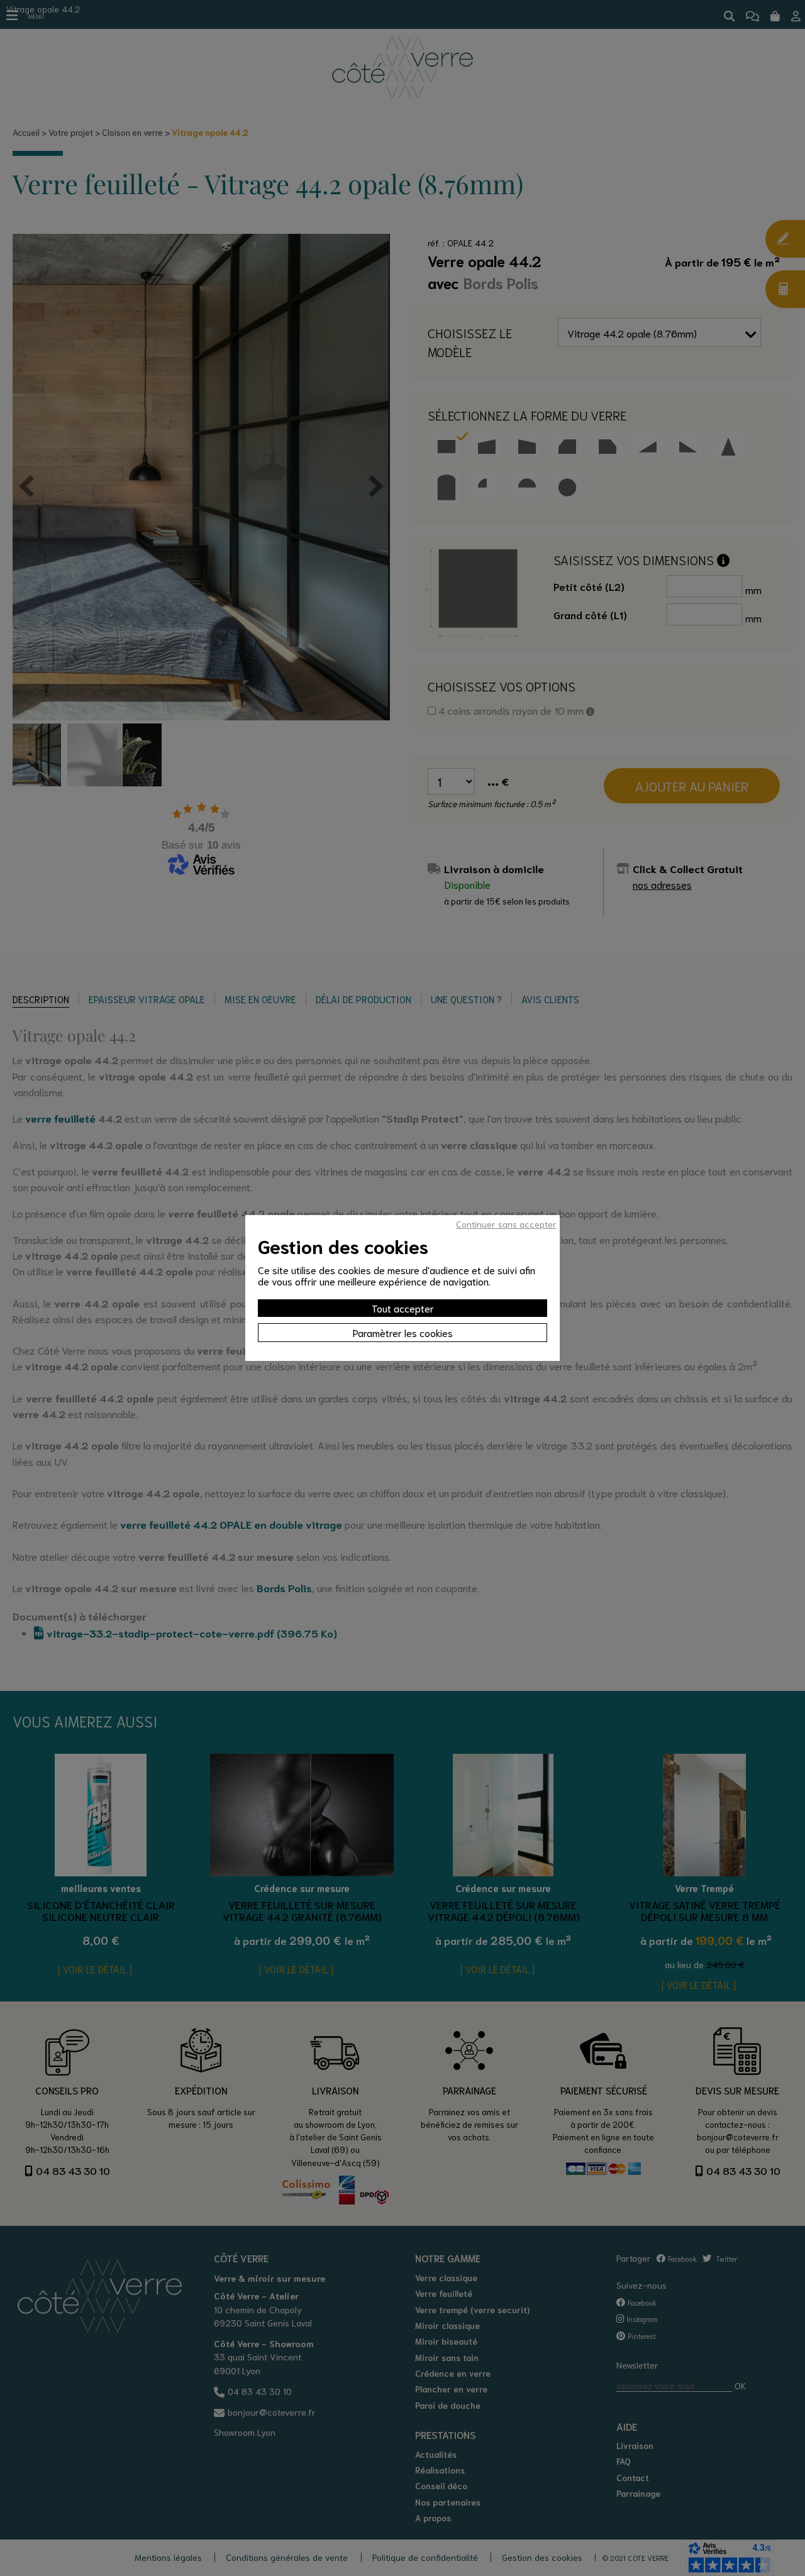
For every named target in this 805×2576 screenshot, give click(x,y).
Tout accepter (403, 1308)
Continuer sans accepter (506, 1224)
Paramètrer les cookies (403, 1332)
